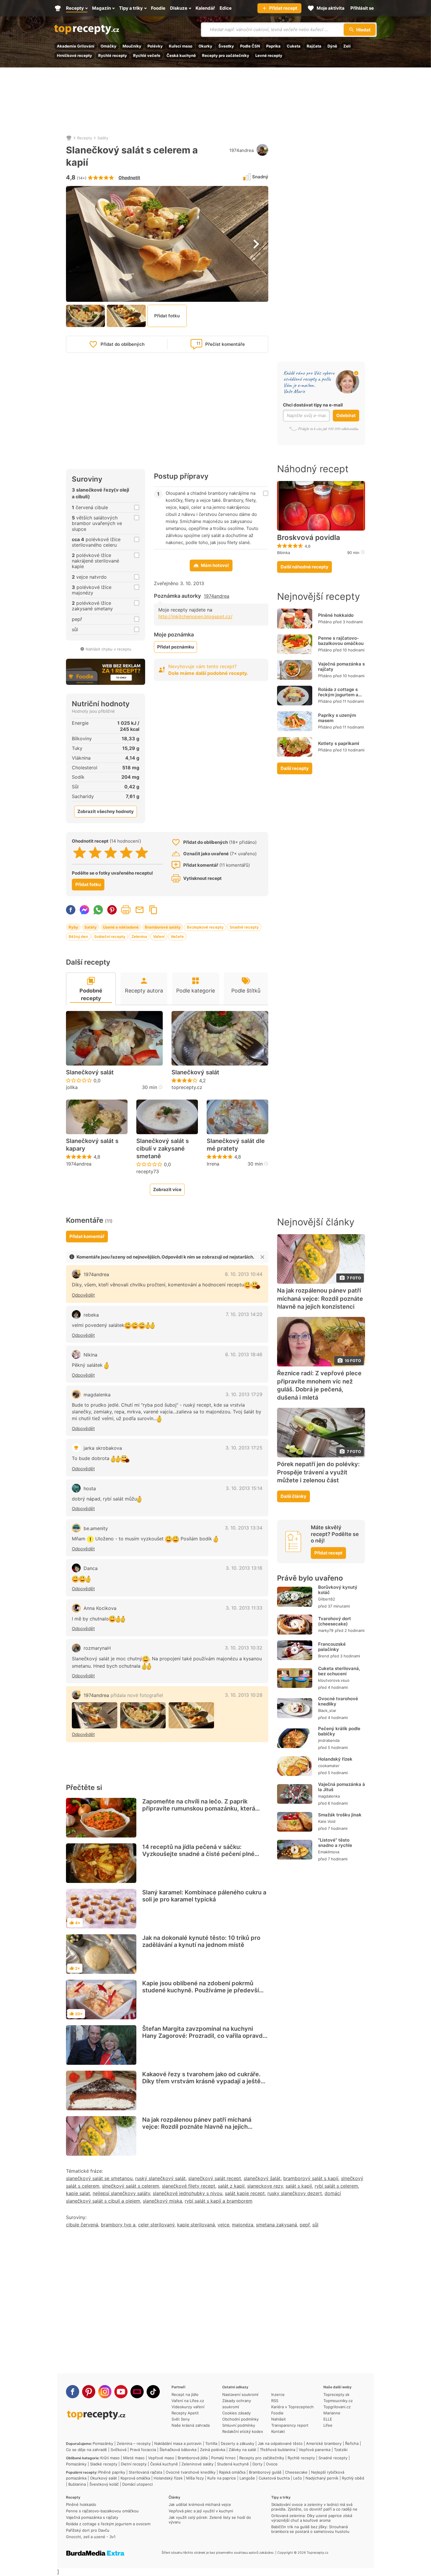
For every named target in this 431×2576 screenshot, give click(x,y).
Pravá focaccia (143, 2450)
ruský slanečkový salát (160, 2178)
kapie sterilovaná (196, 2225)
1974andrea (241, 150)
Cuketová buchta (274, 2478)
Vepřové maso (161, 2458)
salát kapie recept (245, 2193)
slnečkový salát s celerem (131, 2186)
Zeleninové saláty (197, 2464)
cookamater (329, 1766)
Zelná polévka (213, 2450)
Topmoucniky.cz (338, 2401)
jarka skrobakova (103, 1448)
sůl (315, 2225)
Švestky (226, 46)
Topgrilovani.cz (337, 2407)
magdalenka (97, 1395)
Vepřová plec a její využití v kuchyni (201, 2511)
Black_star (327, 1710)
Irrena (213, 1164)
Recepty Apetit (185, 2413)
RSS (275, 2401)
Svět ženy (181, 2419)
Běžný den (78, 936)
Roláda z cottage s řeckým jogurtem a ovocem (338, 695)
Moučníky (132, 46)
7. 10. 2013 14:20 (244, 1314)
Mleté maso (134, 2458)
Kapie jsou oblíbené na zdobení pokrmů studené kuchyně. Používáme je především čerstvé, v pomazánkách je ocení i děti (203, 1990)
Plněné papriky (112, 2472)
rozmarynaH (97, 1648)
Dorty (257, 2464)
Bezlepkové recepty (205, 927)
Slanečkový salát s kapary (92, 1145)
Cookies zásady (236, 2413)
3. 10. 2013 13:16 (244, 1568)
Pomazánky (103, 2443)
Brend (324, 1656)
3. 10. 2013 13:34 (244, 1528)
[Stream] (137, 2392)
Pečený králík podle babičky (339, 1731)
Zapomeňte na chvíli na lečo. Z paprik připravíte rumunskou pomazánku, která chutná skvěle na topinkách (199, 1808)
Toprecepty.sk (336, 2394)
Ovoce (272, 2464)
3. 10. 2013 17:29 (244, 1394)
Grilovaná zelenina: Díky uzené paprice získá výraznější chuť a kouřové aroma (312, 2518)
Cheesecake (296, 2472)
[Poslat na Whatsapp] (98, 910)
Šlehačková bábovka (178, 2450)
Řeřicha (352, 2443)
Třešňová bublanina (278, 2450)
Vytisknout (126, 910)
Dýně (332, 46)
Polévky (155, 46)
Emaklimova (329, 1852)
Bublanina (77, 2484)
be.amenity (96, 1528)
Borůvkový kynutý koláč (338, 1590)
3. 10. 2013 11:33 (244, 1608)
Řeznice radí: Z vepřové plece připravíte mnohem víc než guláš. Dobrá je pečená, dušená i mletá (319, 1385)
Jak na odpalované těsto (280, 2443)
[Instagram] (105, 2392)
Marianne (332, 2413)
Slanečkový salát (90, 1072)
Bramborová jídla (193, 2458)
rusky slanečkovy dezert (295, 2193)
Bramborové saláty (163, 927)
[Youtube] (121, 2392)
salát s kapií (299, 2186)
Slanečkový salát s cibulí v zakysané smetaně (163, 1149)
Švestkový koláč (104, 2484)
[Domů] (69, 138)
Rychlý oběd (353, 2478)
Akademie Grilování (76, 46)
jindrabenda (329, 1740)
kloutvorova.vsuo (334, 1680)
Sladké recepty (104, 2464)
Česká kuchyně (181, 55)
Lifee (328, 2425)
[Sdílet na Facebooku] (71, 910)
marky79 (326, 1630)
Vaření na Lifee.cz (188, 2401)
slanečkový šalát (262, 2178)
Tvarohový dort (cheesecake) (335, 1621)
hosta (90, 1488)
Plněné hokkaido (336, 615)
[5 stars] (142, 853)
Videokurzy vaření (188, 2407)
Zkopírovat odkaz (153, 910)
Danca (91, 1568)
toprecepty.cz (187, 1087)
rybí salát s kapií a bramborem (219, 2201)
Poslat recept (140, 910)
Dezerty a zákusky (237, 2443)
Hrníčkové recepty (74, 55)
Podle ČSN (250, 46)
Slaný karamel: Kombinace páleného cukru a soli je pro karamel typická (204, 1896)
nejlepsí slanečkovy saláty (121, 2193)
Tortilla (211, 2443)
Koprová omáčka (135, 2478)
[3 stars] (111, 853)
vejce (223, 2225)
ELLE (328, 2419)
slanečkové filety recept (189, 2186)
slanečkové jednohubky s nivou (187, 2193)
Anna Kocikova (100, 1608)
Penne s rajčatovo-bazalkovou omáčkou (341, 641)
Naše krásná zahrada (191, 2425)
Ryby (73, 927)
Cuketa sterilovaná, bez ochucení (339, 1671)
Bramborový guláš (265, 2472)
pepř (305, 2225)
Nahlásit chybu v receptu (108, 649)
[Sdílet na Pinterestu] (112, 910)
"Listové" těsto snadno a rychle (335, 1843)
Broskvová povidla (309, 538)
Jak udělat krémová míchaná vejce (200, 2504)
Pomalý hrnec (223, 2458)
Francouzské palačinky (332, 1647)
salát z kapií (231, 2186)
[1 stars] (80, 853)
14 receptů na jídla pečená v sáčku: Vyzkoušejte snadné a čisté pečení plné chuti (198, 1854)
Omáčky (108, 46)
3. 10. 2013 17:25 (244, 1448)
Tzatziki (341, 2450)
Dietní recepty (134, 2464)
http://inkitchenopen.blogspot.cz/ (195, 617)
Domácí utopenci (138, 2484)
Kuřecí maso (181, 46)
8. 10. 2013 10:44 (244, 1274)
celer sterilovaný (156, 2225)
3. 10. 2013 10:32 (244, 1648)
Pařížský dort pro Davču (88, 2530)
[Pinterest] (89, 2392)
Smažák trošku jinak (340, 1815)
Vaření (159, 936)
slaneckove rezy (265, 2186)
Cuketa (294, 46)
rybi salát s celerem (336, 2186)
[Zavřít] (262, 1257)
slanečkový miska (162, 2201)
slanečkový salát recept (215, 2178)
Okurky (205, 46)
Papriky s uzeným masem (337, 718)
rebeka (91, 1315)
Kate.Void (327, 1821)
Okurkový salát (103, 2478)
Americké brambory (324, 2443)
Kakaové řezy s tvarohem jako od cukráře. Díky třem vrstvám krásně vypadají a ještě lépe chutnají (201, 2081)
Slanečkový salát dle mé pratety (236, 1145)
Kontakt (278, 2431)
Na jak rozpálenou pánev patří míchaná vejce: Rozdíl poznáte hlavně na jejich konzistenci (197, 2127)
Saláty (103, 138)
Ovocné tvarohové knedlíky (338, 1701)
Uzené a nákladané (121, 927)
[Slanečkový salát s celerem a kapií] (95, 1715)
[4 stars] (126, 853)
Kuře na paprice (222, 2478)
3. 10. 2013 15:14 (244, 1488)
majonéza (243, 2225)
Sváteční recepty (110, 936)
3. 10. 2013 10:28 (244, 1695)
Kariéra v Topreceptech (292, 2407)
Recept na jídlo (185, 2394)
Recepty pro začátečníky (226, 55)
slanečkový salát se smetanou (99, 2178)
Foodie (277, 2413)
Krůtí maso (110, 2458)
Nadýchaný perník (322, 2478)
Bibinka (284, 553)
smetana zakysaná (276, 2225)
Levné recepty (269, 55)
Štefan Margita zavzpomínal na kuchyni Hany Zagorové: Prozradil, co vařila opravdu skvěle (204, 2036)
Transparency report (290, 2425)
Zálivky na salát (242, 2450)
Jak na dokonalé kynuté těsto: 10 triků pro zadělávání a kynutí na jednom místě (201, 1941)
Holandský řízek (335, 1759)
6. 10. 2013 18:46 (244, 1354)
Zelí (347, 46)
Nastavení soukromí (240, 2394)
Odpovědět (83, 1295)
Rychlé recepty (113, 55)
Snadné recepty (244, 927)
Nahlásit (279, 2419)
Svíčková (118, 2450)
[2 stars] (95, 853)
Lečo (298, 2478)
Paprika (273, 46)
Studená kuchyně (233, 2464)
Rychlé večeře (147, 55)
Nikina (90, 1355)
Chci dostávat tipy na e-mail (313, 405)
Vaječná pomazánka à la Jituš (342, 1787)
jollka (72, 1087)
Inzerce (278, 2394)
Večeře (177, 936)
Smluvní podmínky (239, 2425)
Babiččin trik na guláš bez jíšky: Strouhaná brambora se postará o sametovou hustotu (310, 2529)
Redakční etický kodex (243, 2431)
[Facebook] (73, 2392)
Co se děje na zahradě (86, 2450)
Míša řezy (195, 2478)
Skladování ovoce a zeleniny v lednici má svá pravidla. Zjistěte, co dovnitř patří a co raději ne (314, 2507)
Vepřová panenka (315, 2450)
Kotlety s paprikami (339, 743)
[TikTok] (153, 2392)
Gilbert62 (327, 1599)
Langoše (247, 2478)
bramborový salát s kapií (311, 2178)
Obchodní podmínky (240, 2419)
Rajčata (314, 46)
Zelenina (139, 936)
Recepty (85, 138)
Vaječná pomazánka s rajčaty (341, 667)
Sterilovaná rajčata (145, 2472)
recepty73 (148, 1171)
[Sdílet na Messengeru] (84, 910)
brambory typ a (118, 2225)
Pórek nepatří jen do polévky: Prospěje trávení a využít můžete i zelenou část (318, 1472)
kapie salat (78, 2193)
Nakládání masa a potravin (178, 2443)
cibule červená (82, 2225)
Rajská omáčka (232, 2472)
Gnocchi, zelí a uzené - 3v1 (91, 2537)
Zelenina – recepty (134, 2443)
